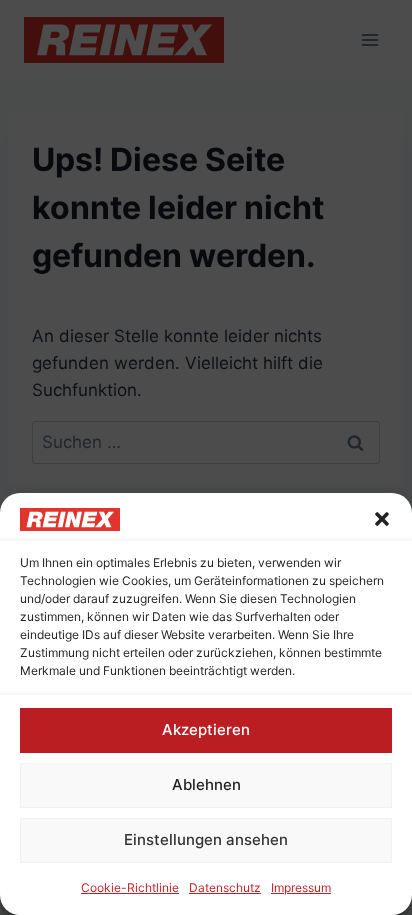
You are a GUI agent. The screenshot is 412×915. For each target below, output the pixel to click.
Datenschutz (225, 887)
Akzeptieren (206, 729)
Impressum (301, 887)
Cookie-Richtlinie (130, 887)
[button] (382, 519)
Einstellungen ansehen (206, 839)
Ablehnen (206, 784)
